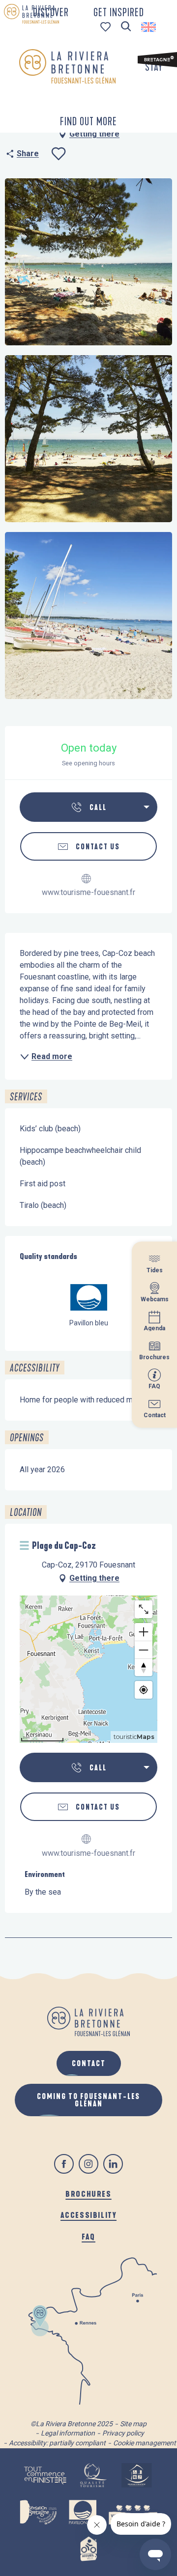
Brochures (88, 2194)
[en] (149, 27)
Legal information (68, 2433)
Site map (133, 2424)
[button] (126, 27)
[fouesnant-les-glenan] (67, 66)
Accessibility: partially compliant (57, 2443)
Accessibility (89, 2215)
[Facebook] (64, 2164)
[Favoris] (106, 27)
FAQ (88, 2236)
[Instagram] (88, 2164)
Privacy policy (123, 2433)
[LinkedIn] (113, 2164)
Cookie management (145, 2443)
